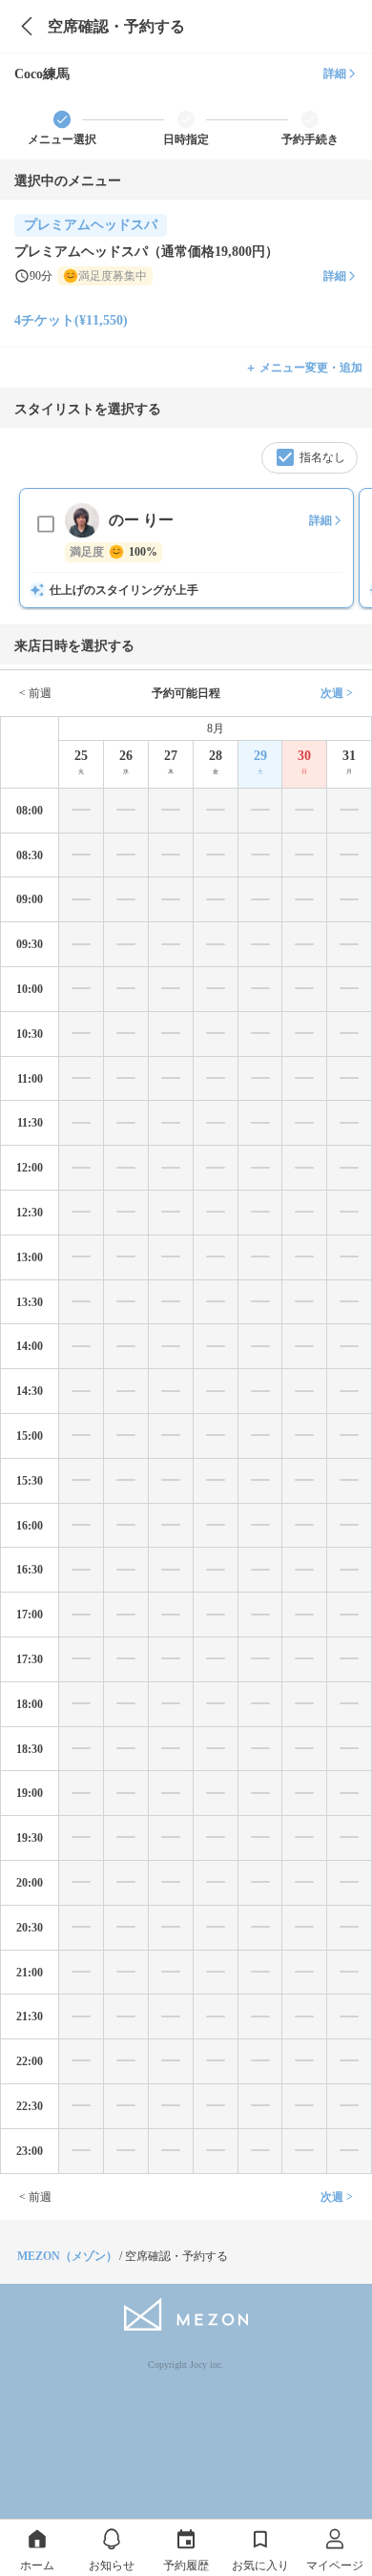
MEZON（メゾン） (67, 2256)
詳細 (335, 74)
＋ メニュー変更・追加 (304, 368)
